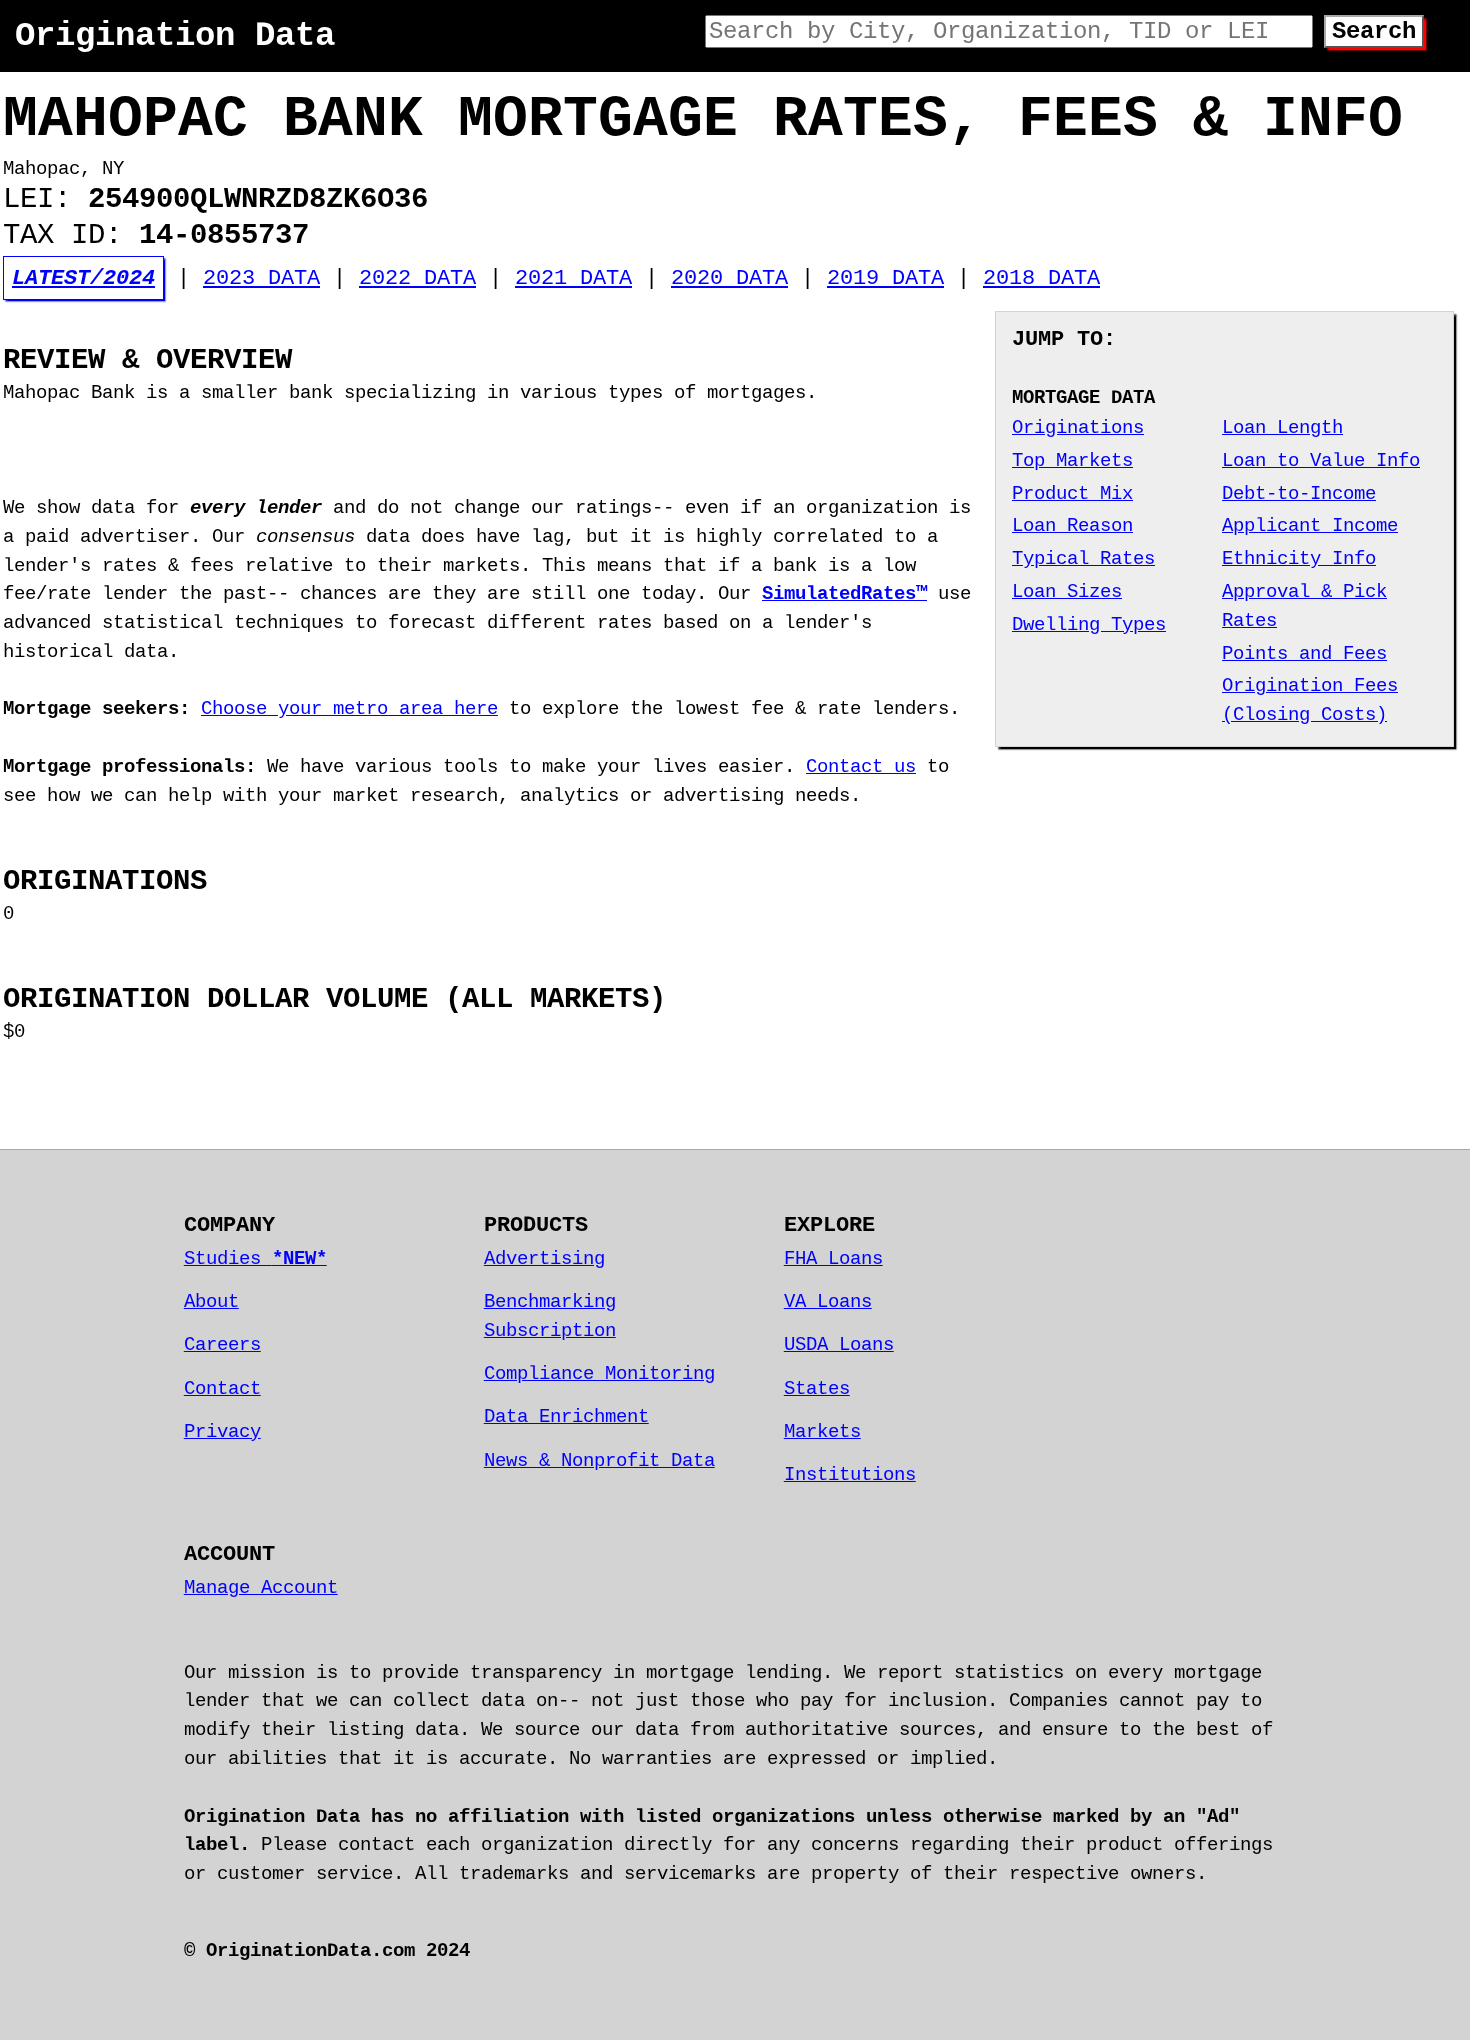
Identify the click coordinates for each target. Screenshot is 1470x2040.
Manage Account (261, 1588)
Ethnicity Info (1299, 559)
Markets (822, 1432)
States (817, 1389)
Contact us (861, 767)
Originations (1078, 428)
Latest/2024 (83, 278)
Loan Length (1282, 428)
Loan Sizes (1067, 592)
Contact (222, 1389)
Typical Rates (1083, 559)
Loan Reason (1072, 526)
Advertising (544, 1259)
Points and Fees (1304, 654)
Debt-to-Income (1299, 494)
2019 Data (885, 278)
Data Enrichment (566, 1417)
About (211, 1302)
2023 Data (261, 278)
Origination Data (175, 36)
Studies (255, 1259)
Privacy (222, 1432)
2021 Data (573, 278)
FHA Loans (833, 1259)
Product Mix (1072, 494)
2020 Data (729, 278)
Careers (222, 1345)
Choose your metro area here (349, 709)
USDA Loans (839, 1345)
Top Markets (1072, 461)
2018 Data (1041, 278)
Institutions (850, 1475)
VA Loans (828, 1302)
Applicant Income (1310, 526)
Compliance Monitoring (599, 1374)
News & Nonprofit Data (599, 1461)
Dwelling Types (1089, 625)
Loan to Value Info (1321, 461)
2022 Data (417, 278)
